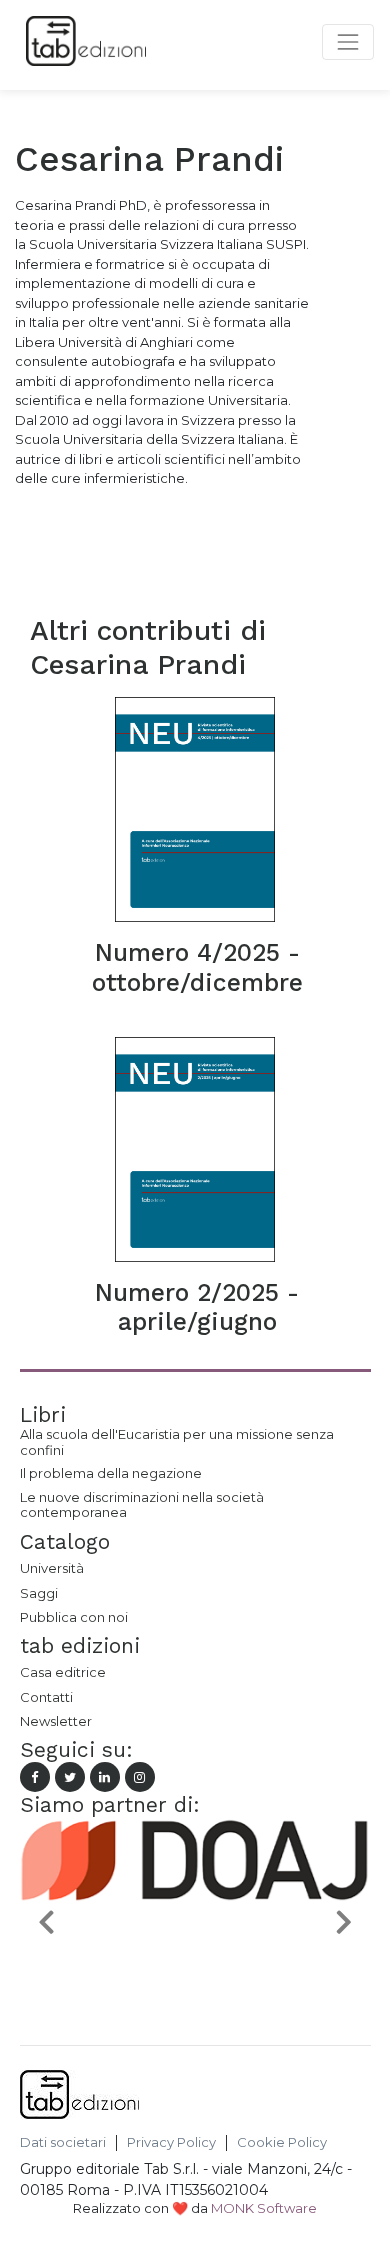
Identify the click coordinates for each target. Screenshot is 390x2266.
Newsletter (56, 1721)
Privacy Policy (171, 2142)
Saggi (39, 1593)
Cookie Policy (282, 2142)
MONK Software (264, 2208)
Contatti (46, 1697)
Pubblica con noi (74, 1617)
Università (52, 1568)
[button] (46, 1921)
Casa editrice (63, 1672)
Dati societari (63, 2142)
